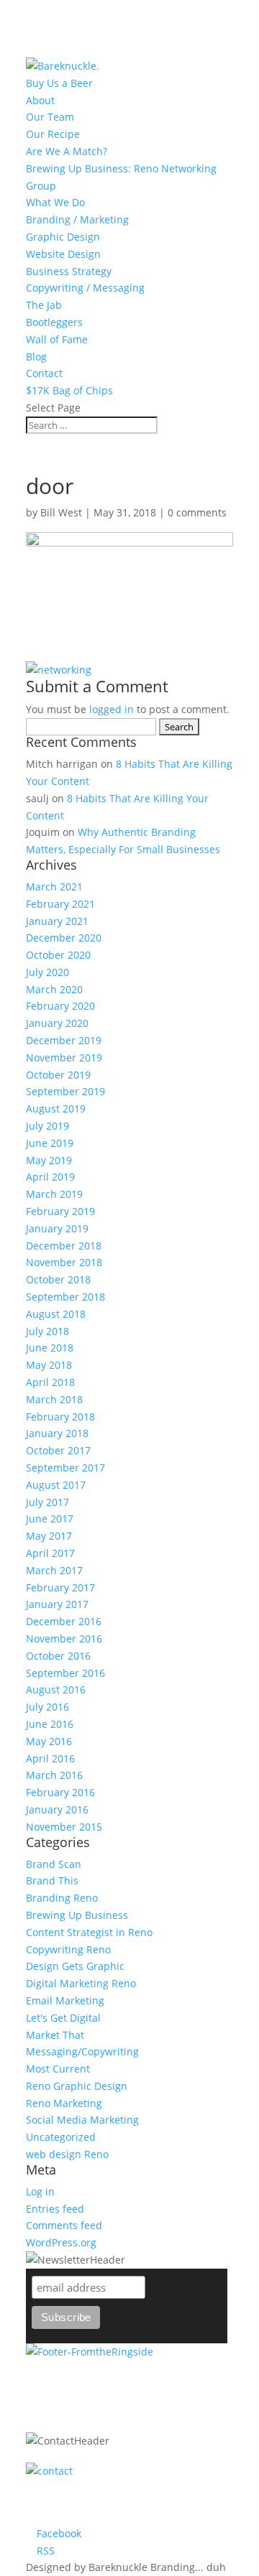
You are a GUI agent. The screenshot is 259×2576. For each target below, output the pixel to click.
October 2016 (58, 1656)
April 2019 (50, 1177)
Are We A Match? (67, 151)
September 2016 (65, 1673)
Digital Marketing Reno (81, 1983)
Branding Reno (62, 1898)
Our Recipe (53, 134)
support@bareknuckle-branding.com (128, 2515)
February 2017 (60, 1587)
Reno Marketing (64, 2103)
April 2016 (50, 1758)
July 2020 (47, 972)
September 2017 (65, 1468)
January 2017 (57, 1604)
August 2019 (56, 1108)
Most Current (58, 2069)
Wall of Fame (57, 339)
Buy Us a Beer (59, 83)
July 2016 (47, 1707)
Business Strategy (69, 271)
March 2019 (54, 1194)
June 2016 (50, 1724)
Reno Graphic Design (77, 2086)
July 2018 (47, 1331)
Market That (55, 2035)
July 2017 (47, 1502)
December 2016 (64, 1621)
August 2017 (56, 1485)
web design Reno (67, 2154)
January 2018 (57, 1433)
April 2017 (50, 1553)
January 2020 (57, 1023)
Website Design (63, 254)
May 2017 (49, 1536)
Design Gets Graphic (75, 1966)
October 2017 (58, 1450)
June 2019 (50, 1143)
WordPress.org (61, 2242)
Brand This (52, 1880)
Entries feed (55, 2209)
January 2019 (57, 1228)
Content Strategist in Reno (89, 1932)
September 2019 (65, 1091)
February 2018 (60, 1417)
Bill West (61, 512)
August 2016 (56, 1689)
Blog (36, 357)
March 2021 (54, 887)
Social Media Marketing (82, 2120)
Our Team (50, 117)
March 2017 (54, 1570)
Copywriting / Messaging (85, 288)
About (40, 100)
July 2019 (47, 1126)
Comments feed (64, 2225)
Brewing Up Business (77, 1915)
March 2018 (54, 1399)
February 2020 (60, 1006)
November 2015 (64, 1827)
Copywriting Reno (68, 1949)
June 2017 (50, 1519)
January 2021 (57, 921)
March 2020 (54, 989)
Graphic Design (63, 237)
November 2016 (64, 1638)
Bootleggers (54, 322)
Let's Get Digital (63, 2018)
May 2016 (49, 1741)
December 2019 (64, 1040)
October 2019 (58, 1075)
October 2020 (58, 955)
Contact (44, 373)
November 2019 (64, 1057)
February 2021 (60, 904)
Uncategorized (61, 2137)
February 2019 (60, 1211)
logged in (112, 709)
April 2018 (50, 1382)
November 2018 (64, 1262)
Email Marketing (65, 2000)
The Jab (44, 305)
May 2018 (49, 1365)
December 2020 (64, 938)
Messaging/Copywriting (82, 2051)
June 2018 (50, 1348)
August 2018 (56, 1314)
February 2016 (60, 1792)
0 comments (197, 512)
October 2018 (58, 1279)
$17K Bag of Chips (69, 390)
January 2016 (57, 1809)
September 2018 (65, 1297)
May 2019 (49, 1160)
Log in (40, 2191)
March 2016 (54, 1775)
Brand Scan (54, 1864)
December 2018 (64, 1246)
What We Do (55, 202)
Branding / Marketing (77, 219)
